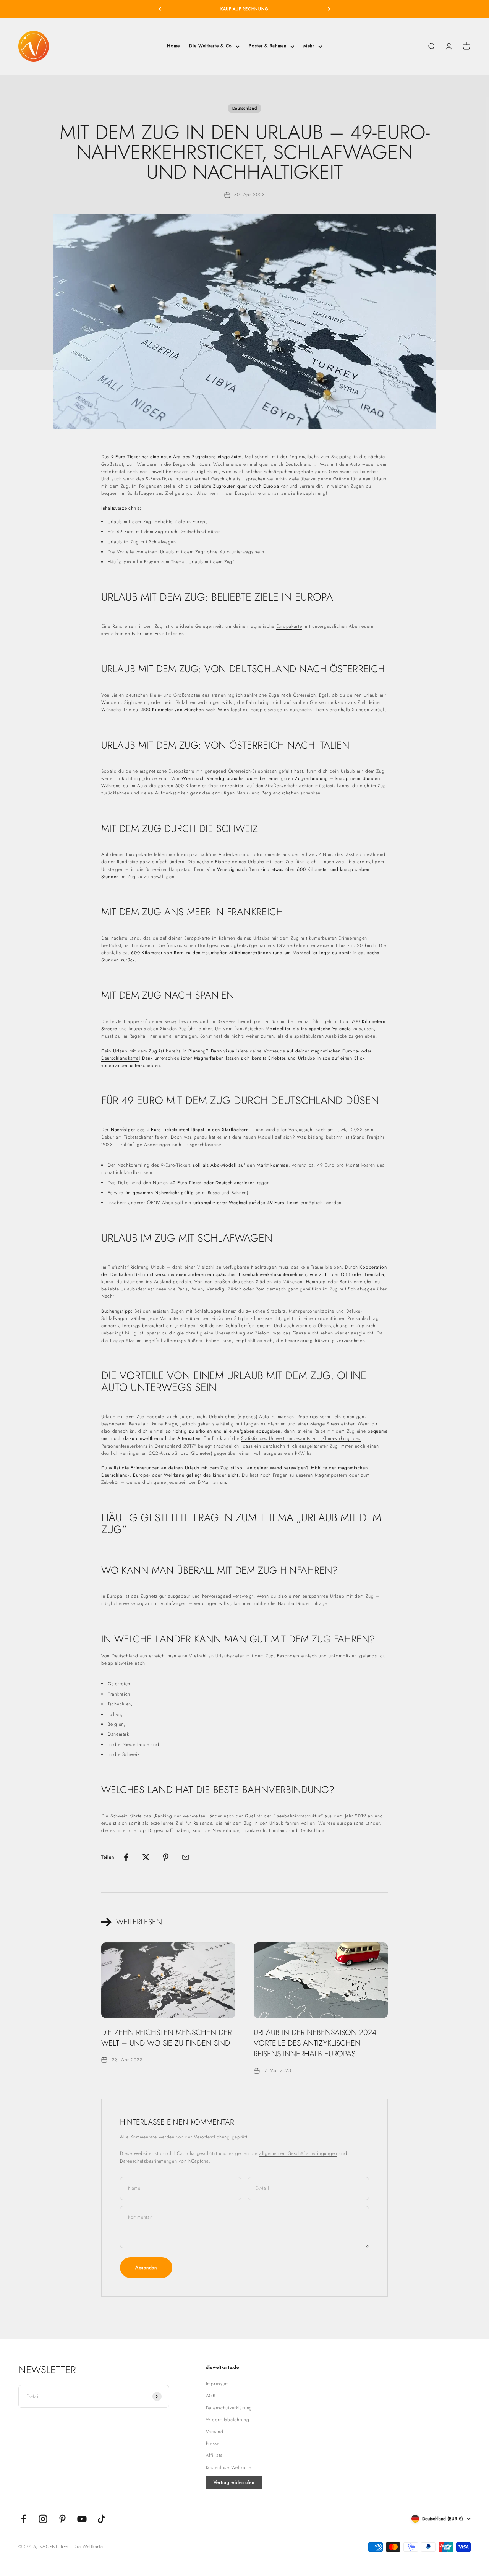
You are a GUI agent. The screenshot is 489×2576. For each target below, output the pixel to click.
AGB (211, 2396)
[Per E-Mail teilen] (186, 1857)
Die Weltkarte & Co (210, 46)
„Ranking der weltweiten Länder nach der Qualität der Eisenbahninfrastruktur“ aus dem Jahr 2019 (260, 1816)
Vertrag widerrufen (234, 2482)
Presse (213, 2443)
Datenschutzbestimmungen (149, 2161)
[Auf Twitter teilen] (146, 1857)
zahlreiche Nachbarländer (282, 1603)
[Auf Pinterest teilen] (166, 1857)
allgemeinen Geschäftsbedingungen (298, 2153)
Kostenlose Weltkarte (229, 2467)
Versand (215, 2432)
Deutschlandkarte (120, 1058)
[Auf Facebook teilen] (126, 1857)
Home (173, 46)
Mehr (309, 46)
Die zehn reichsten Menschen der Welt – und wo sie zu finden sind (166, 2038)
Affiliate (214, 2455)
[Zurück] (160, 9)
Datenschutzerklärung (229, 2408)
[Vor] (329, 9)
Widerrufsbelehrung (228, 2420)
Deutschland (245, 108)
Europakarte (289, 626)
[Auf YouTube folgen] (82, 2519)
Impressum (217, 2384)
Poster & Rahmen (268, 46)
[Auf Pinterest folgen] (62, 2519)
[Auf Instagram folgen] (43, 2519)
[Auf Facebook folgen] (23, 2519)
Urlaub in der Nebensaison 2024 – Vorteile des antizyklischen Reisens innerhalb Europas (319, 2043)
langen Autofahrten (265, 1424)
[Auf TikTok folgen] (101, 2519)
